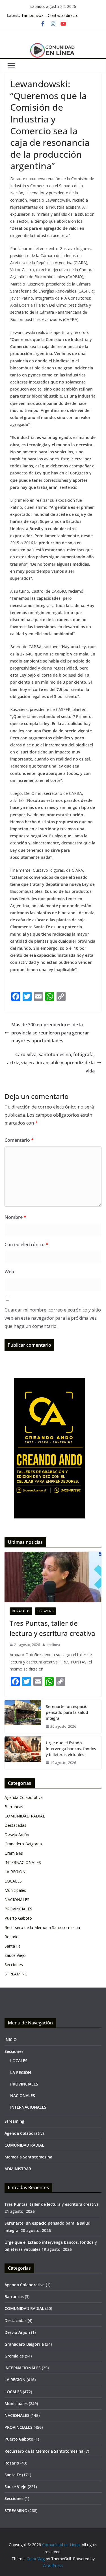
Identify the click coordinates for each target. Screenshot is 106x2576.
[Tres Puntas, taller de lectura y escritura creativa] (53, 1577)
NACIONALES (17, 1900)
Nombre (15, 1217)
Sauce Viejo (15, 1955)
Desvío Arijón (17, 1835)
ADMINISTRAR (18, 2169)
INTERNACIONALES (23, 1862)
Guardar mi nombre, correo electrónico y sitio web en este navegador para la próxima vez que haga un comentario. (53, 1318)
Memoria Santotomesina (28, 2157)
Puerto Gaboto (18, 1918)
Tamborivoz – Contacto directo (50, 15)
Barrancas (14, 1807)
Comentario (19, 1140)
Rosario (12, 1937)
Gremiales (14, 1853)
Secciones (14, 1965)
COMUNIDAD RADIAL (25, 1816)
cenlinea (53, 1645)
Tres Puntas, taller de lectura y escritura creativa (52, 1628)
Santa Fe (13, 1946)
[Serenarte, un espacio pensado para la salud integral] (23, 1717)
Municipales (15, 1890)
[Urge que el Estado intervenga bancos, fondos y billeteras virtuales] (23, 1753)
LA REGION (15, 1872)
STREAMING (46, 1611)
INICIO (11, 2039)
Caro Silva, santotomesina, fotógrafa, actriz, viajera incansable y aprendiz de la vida (51, 1063)
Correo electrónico (26, 1244)
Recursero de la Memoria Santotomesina (42, 1927)
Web (9, 1272)
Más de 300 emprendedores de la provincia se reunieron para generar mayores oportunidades (50, 1033)
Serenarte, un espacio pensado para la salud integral (67, 1712)
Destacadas (21, 1611)
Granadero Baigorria (23, 1844)
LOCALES (13, 1881)
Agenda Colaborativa (24, 1797)
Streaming (14, 2121)
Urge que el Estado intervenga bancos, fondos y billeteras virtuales (71, 1749)
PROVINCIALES (18, 1909)
